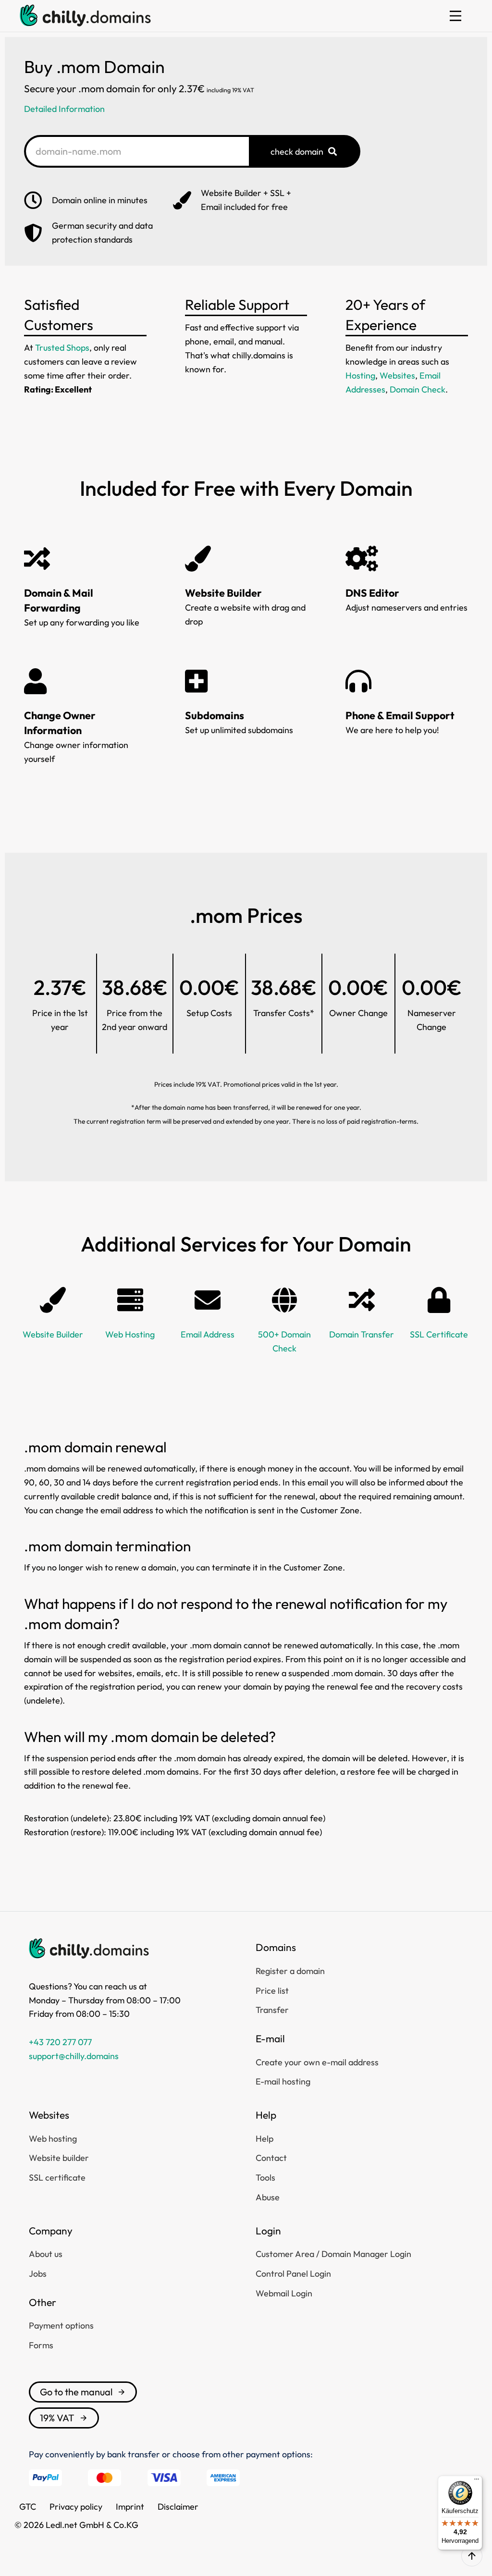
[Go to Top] (472, 2556)
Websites (397, 375)
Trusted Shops (62, 348)
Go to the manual (76, 2392)
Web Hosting (130, 1334)
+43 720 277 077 (60, 2042)
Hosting (360, 375)
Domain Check (418, 389)
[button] (455, 16)
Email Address (208, 1334)
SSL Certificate (439, 1334)
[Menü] (477, 2481)
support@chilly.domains (74, 2056)
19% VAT (57, 2418)
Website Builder (53, 1334)
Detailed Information (64, 109)
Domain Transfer (362, 1334)
